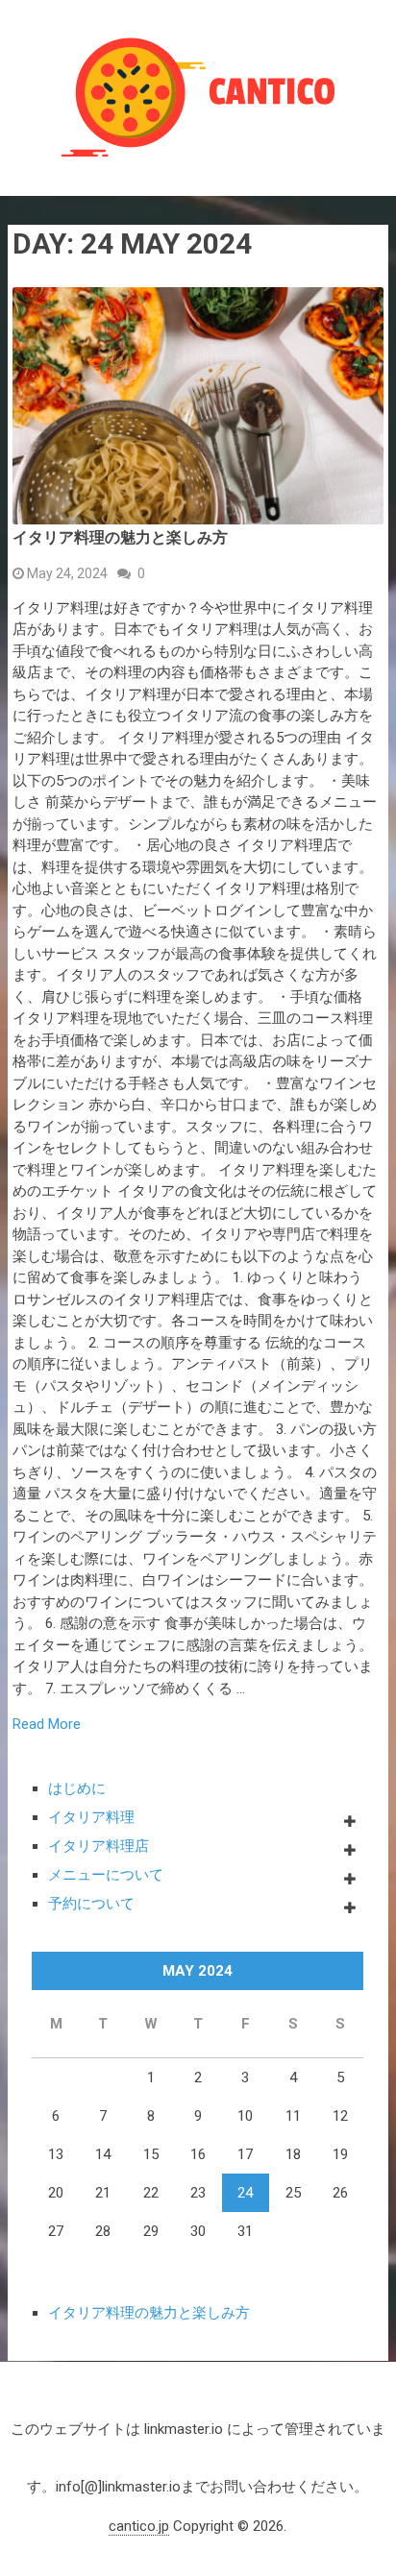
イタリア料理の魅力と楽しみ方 (120, 537)
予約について (91, 1904)
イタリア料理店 (99, 1846)
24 (245, 2193)
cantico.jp (139, 2526)
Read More (47, 1725)
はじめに (77, 1788)
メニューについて (106, 1875)
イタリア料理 (91, 1817)
